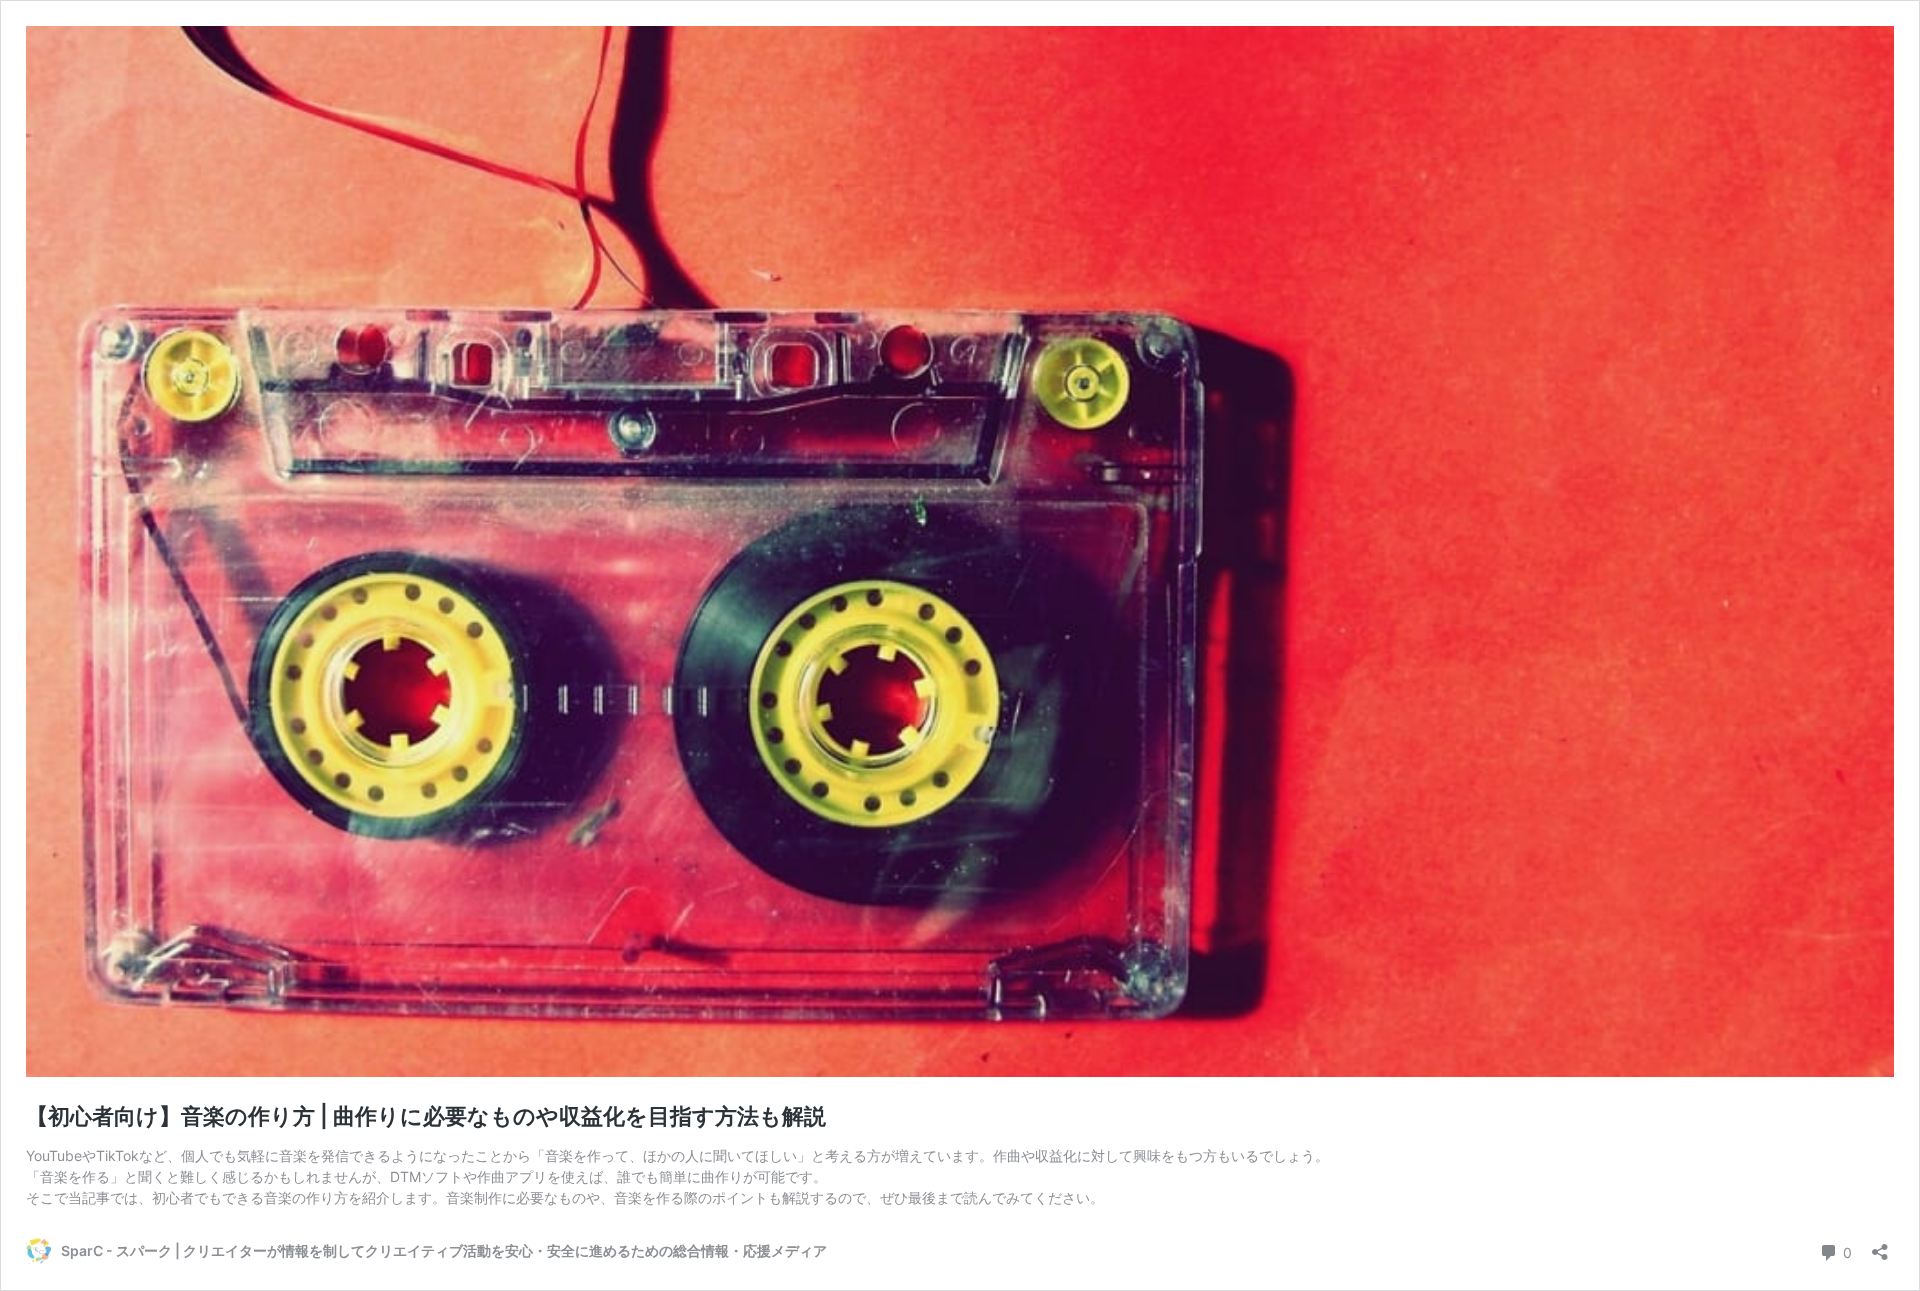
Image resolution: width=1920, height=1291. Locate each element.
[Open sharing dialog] (1880, 1245)
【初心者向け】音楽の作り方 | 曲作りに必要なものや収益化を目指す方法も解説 (426, 1116)
